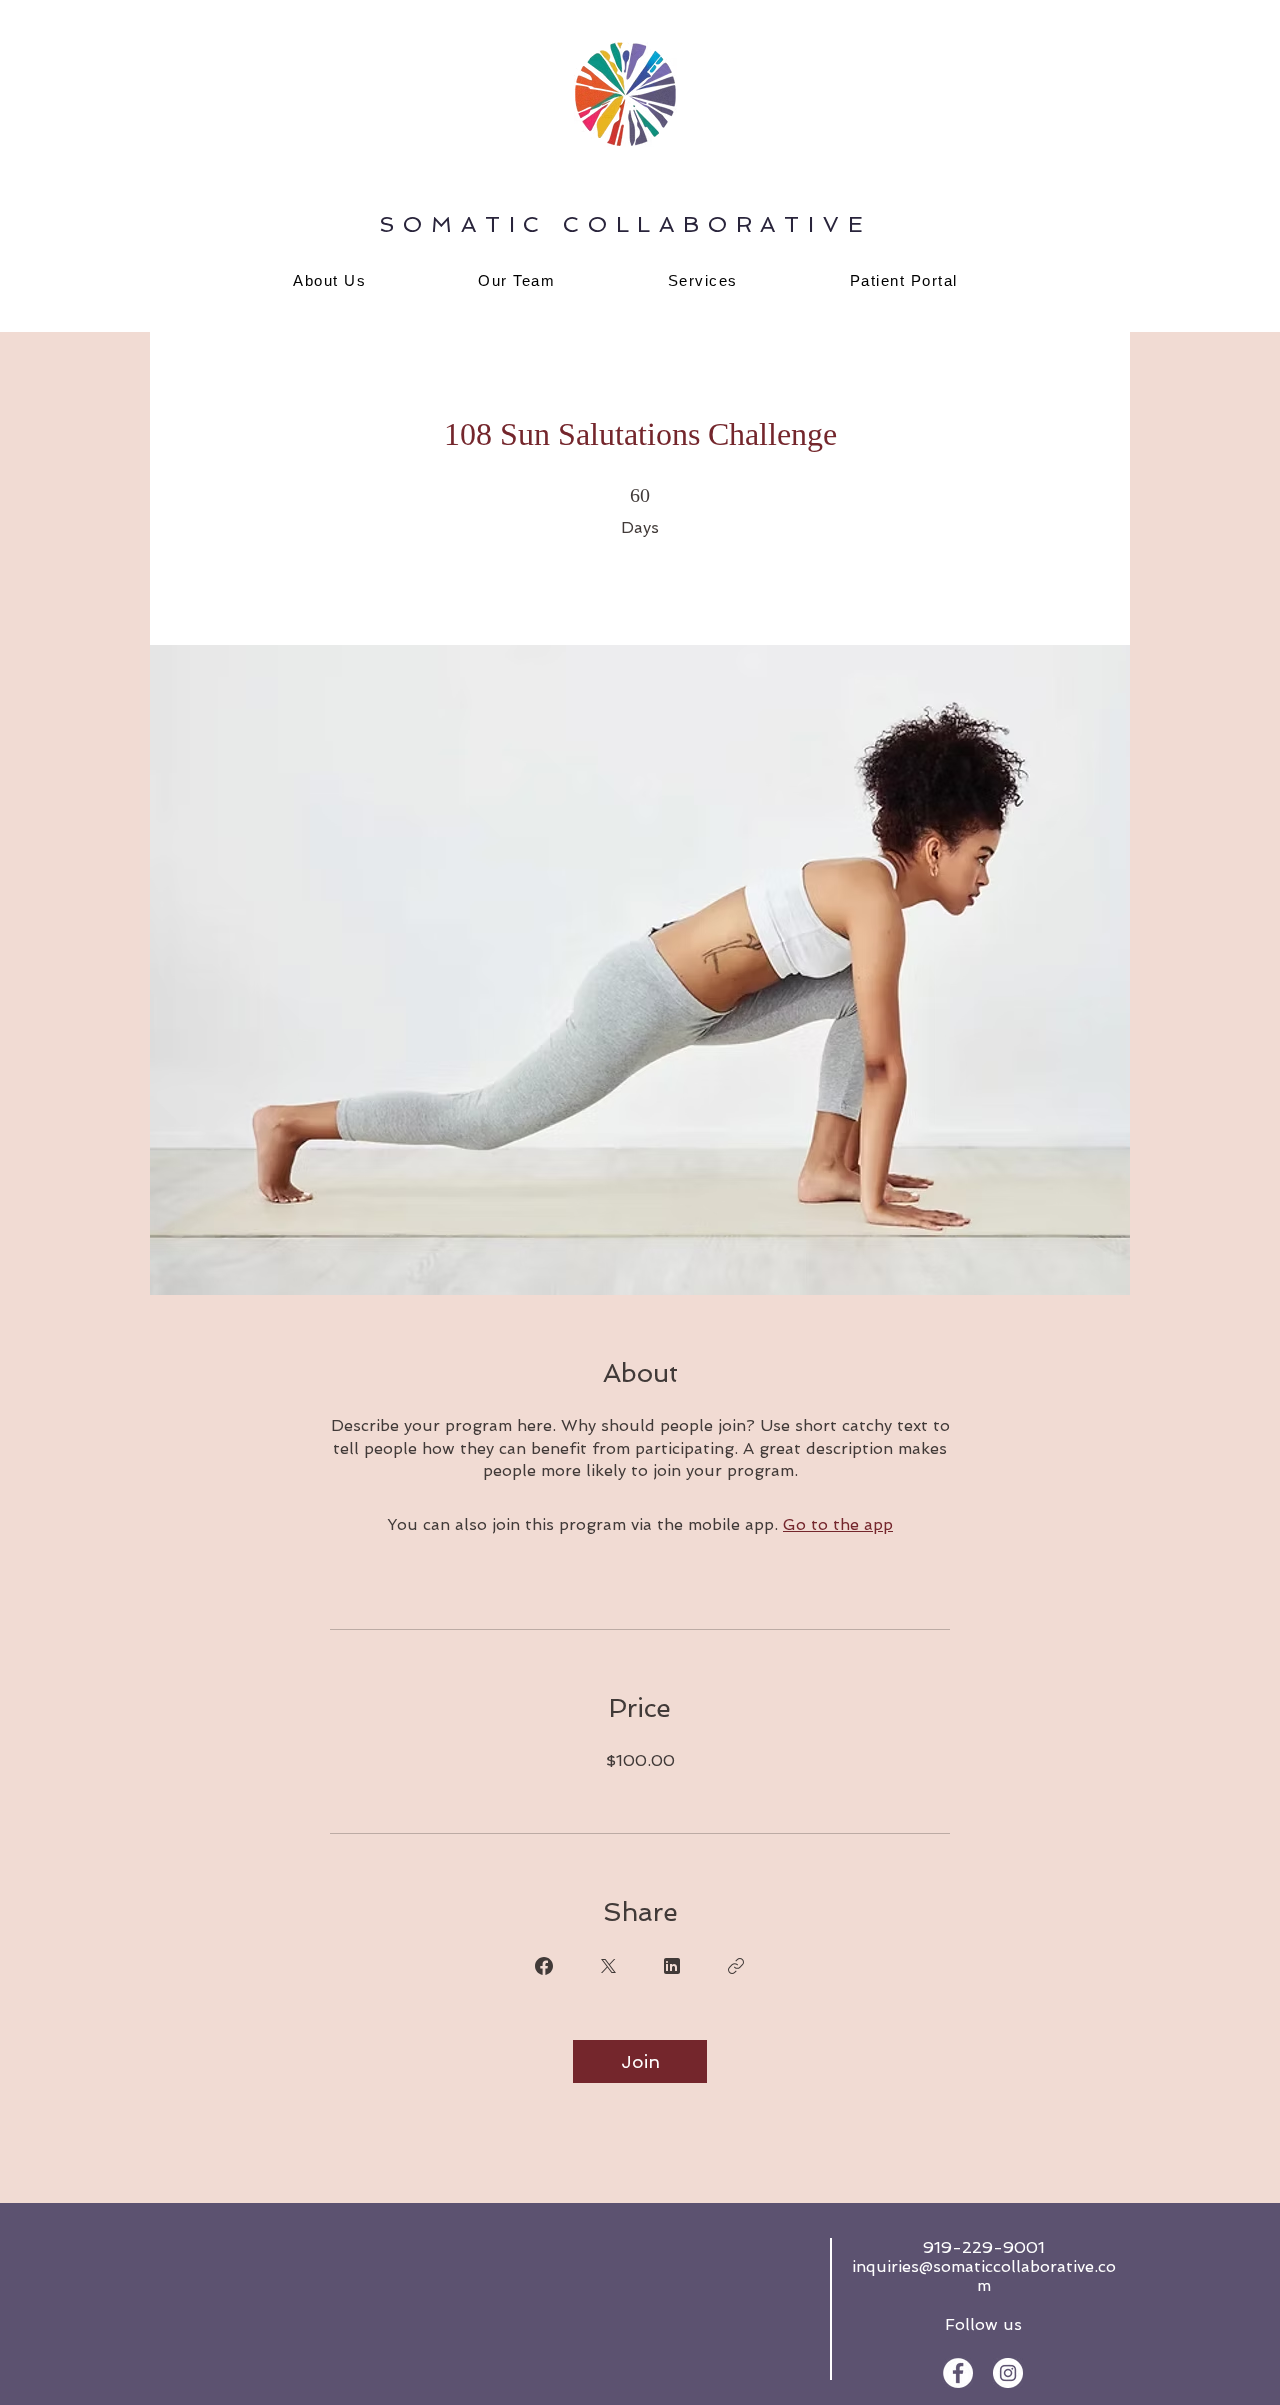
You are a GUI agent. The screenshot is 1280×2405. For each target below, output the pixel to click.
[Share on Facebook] (544, 1966)
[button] (703, 280)
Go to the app (838, 1524)
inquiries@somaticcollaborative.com (984, 2276)
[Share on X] (608, 1966)
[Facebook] (958, 2373)
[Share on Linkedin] (672, 1966)
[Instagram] (1008, 2373)
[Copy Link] (736, 1966)
